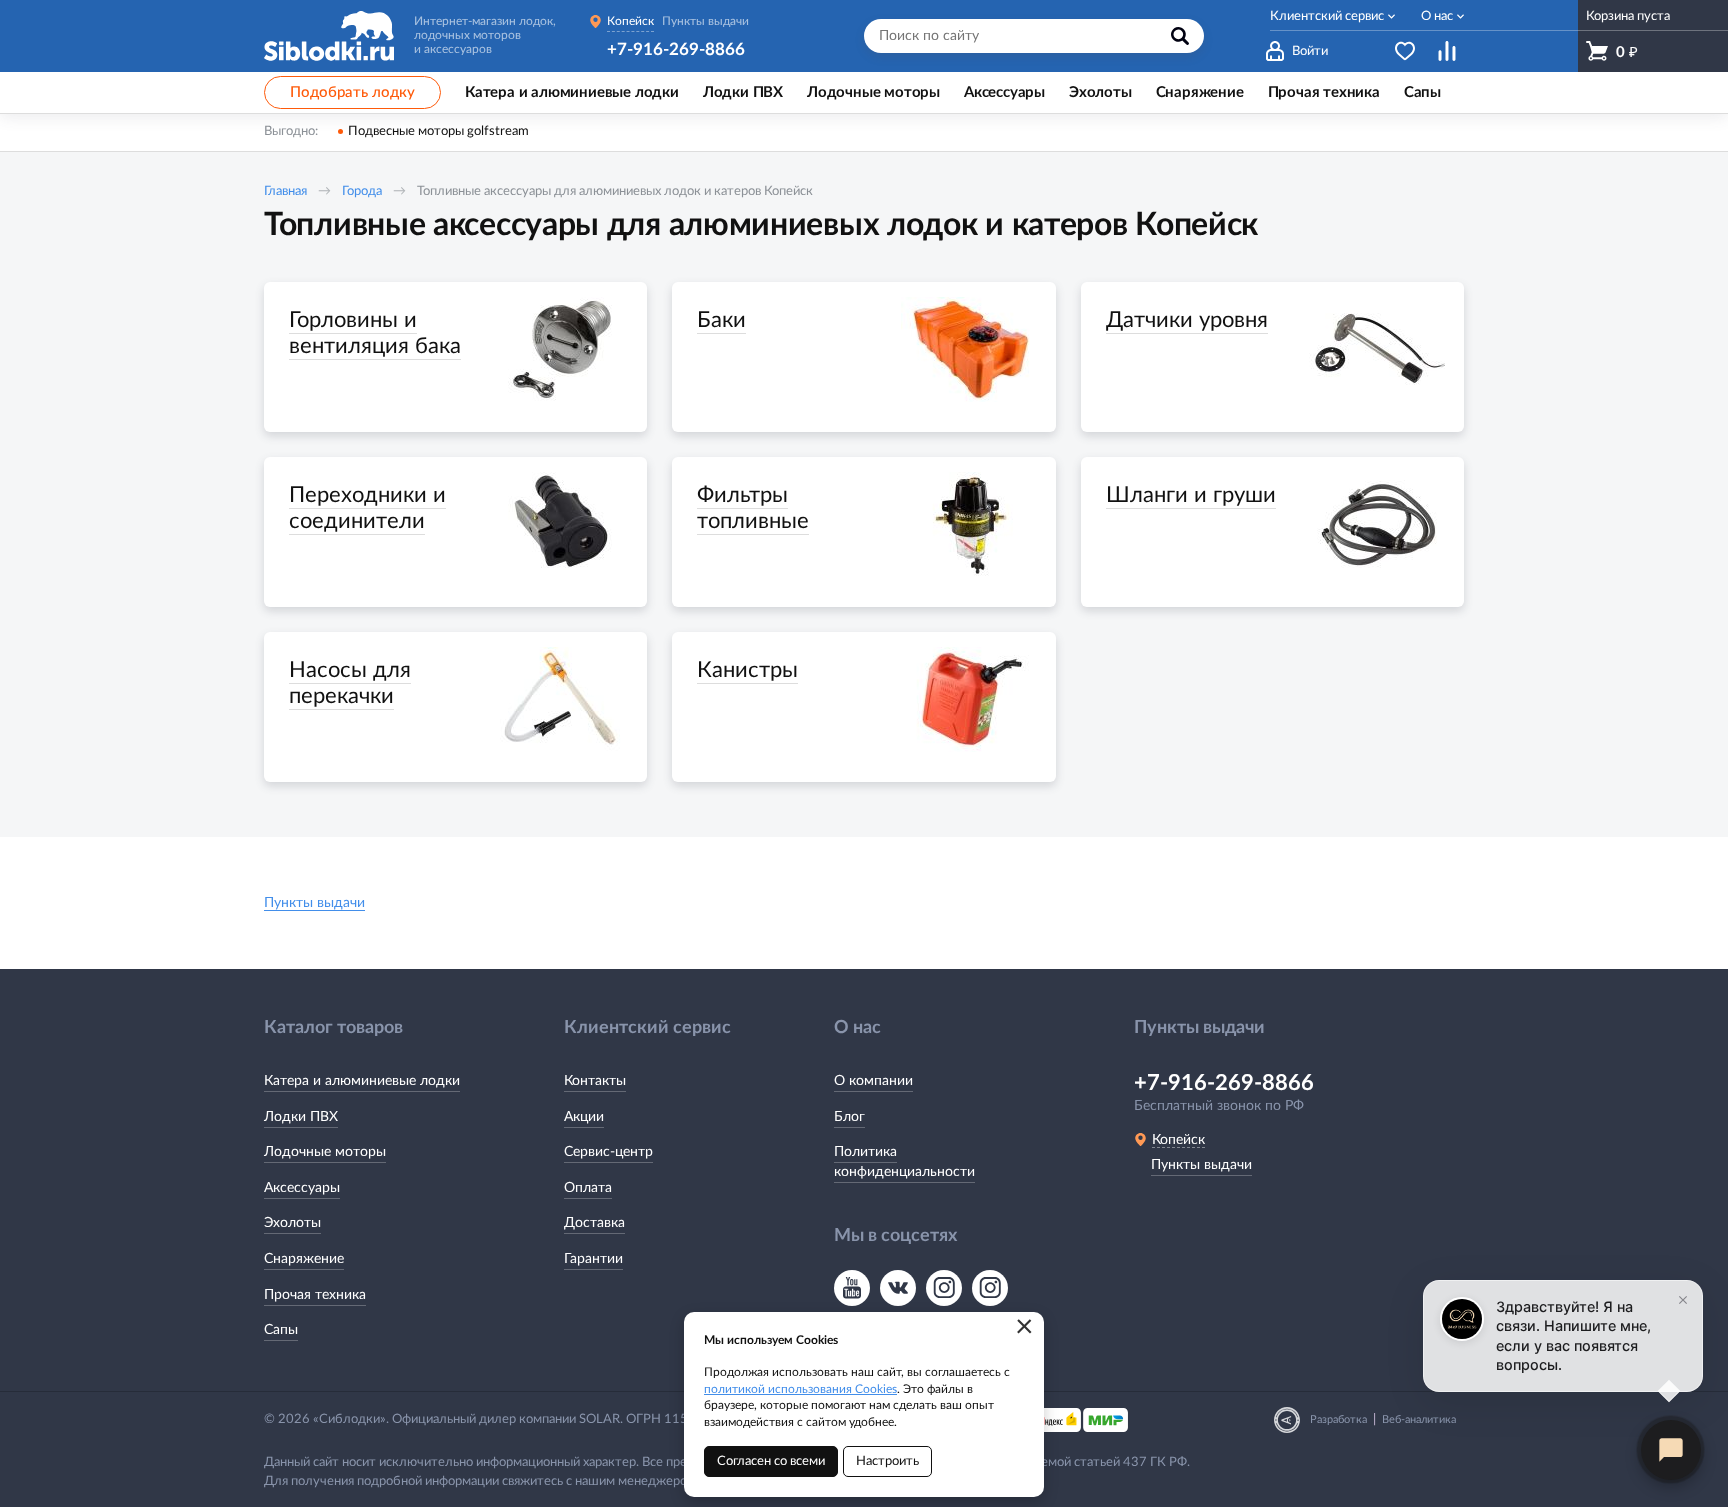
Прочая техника (315, 1295)
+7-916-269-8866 (676, 49)
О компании (873, 1081)
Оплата (588, 1188)
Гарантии (593, 1259)
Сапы (281, 1330)
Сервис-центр (608, 1152)
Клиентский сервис (1327, 16)
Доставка (594, 1223)
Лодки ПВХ (301, 1117)
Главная (285, 191)
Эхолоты (292, 1223)
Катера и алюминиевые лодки (362, 1081)
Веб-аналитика (1419, 1419)
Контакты (595, 1081)
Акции (584, 1117)
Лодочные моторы (325, 1152)
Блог (849, 1117)
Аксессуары (302, 1188)
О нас (1437, 16)
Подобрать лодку (352, 92)
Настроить (887, 1461)
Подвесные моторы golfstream (438, 131)
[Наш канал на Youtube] (852, 1288)
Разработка (1338, 1419)
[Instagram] (944, 1288)
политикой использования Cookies (800, 1389)
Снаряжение (304, 1259)
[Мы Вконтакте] (898, 1288)
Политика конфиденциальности (904, 1162)
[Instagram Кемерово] (990, 1288)
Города (362, 191)
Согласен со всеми (771, 1461)
